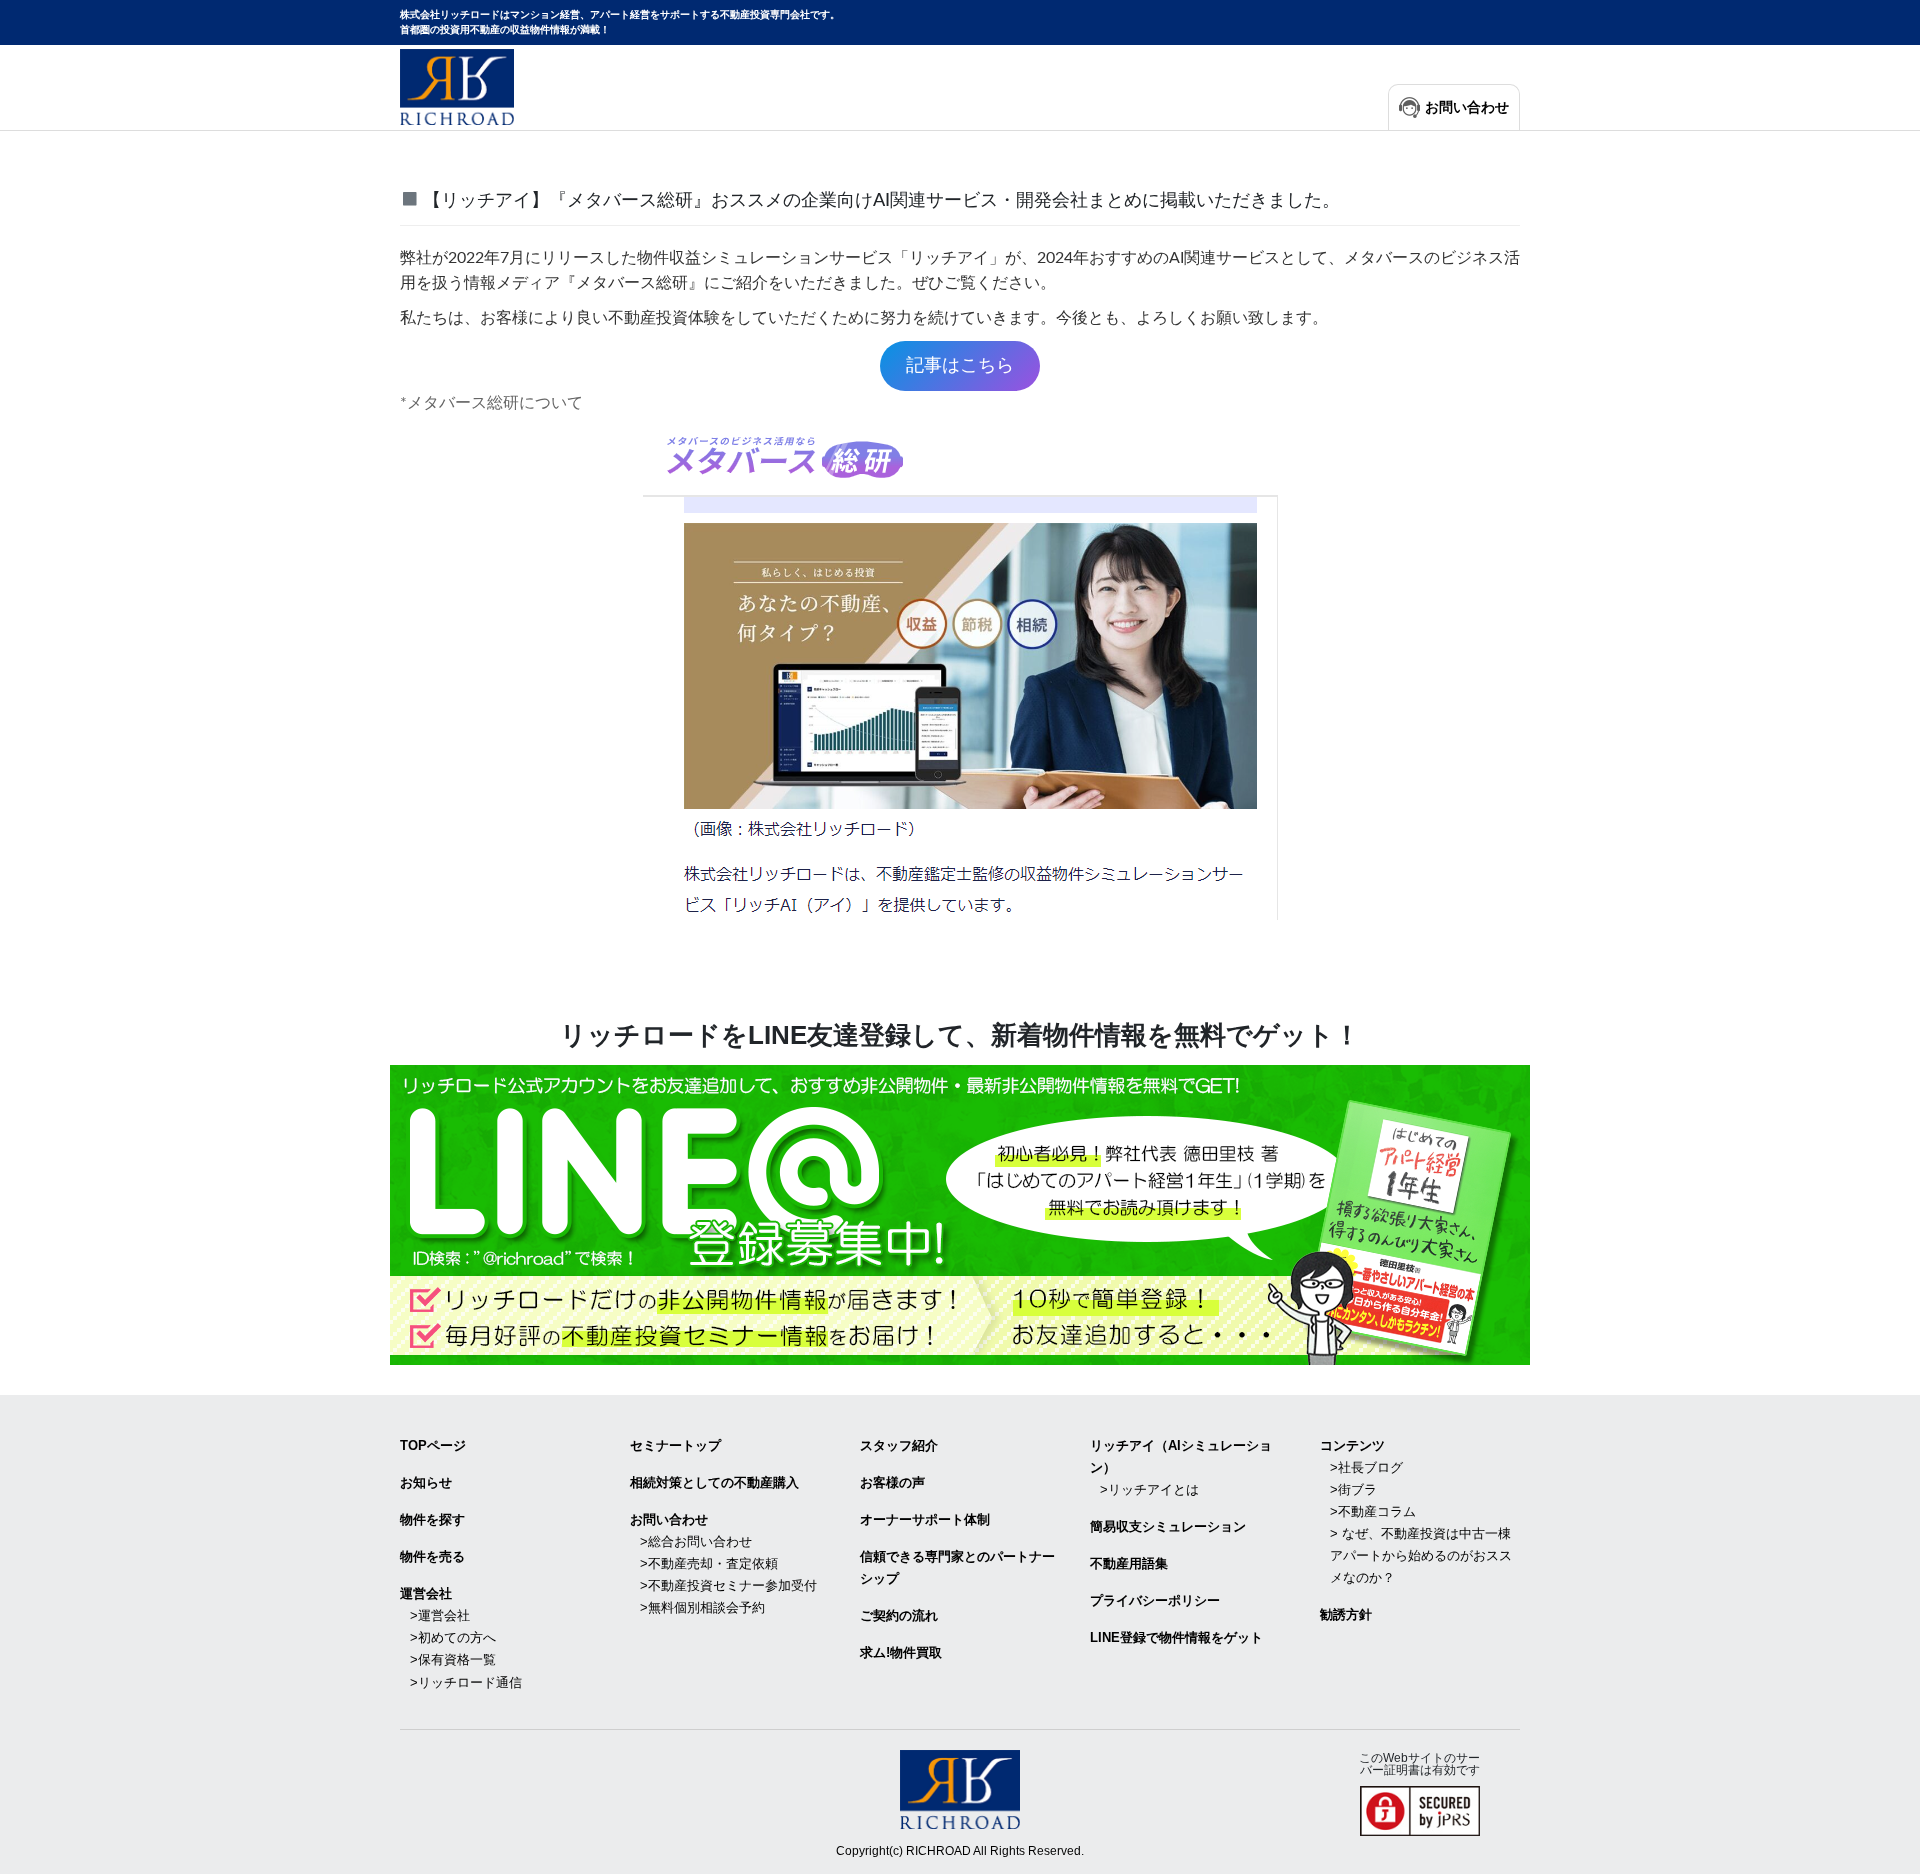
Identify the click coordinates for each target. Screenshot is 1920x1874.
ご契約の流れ (899, 1615)
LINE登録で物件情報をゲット (1176, 1637)
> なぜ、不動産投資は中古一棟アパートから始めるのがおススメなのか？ (1421, 1555)
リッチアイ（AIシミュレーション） (1181, 1456)
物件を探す (432, 1519)
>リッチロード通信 (466, 1682)
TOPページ (433, 1445)
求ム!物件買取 (901, 1652)
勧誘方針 (1346, 1614)
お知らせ (426, 1482)
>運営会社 (440, 1615)
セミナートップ (675, 1445)
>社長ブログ (1366, 1467)
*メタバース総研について (491, 403)
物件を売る (432, 1556)
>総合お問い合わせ (696, 1541)
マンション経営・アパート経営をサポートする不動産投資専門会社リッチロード (457, 87)
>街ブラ (1353, 1489)
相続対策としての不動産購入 (714, 1482)
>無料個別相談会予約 (702, 1607)
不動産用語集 (1129, 1563)
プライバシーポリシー (1155, 1600)
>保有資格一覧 (453, 1659)
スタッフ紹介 (899, 1445)
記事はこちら (960, 365)
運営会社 (426, 1593)
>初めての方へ (453, 1637)
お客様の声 (892, 1482)
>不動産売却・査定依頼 (709, 1563)
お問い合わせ (1467, 107)
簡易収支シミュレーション (1168, 1526)
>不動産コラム (1373, 1511)
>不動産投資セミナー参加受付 (728, 1585)
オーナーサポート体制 (925, 1519)
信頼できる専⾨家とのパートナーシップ (957, 1567)
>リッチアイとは (1149, 1489)
